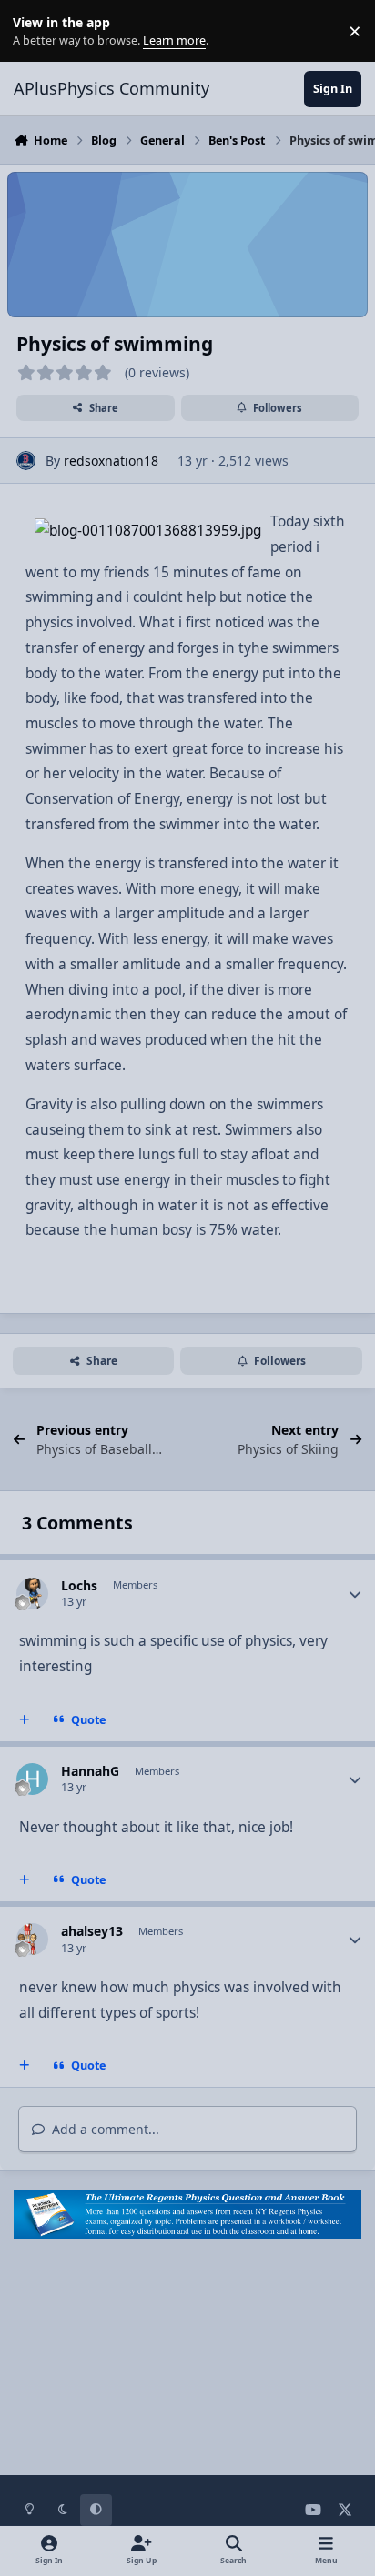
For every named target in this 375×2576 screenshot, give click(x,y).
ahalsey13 (92, 1931)
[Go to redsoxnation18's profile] (26, 461)
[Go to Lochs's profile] (32, 1594)
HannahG (90, 1771)
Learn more (35, 31)
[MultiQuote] (25, 1719)
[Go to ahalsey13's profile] (32, 1939)
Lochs (79, 1585)
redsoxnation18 (111, 461)
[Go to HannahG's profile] (32, 1779)
